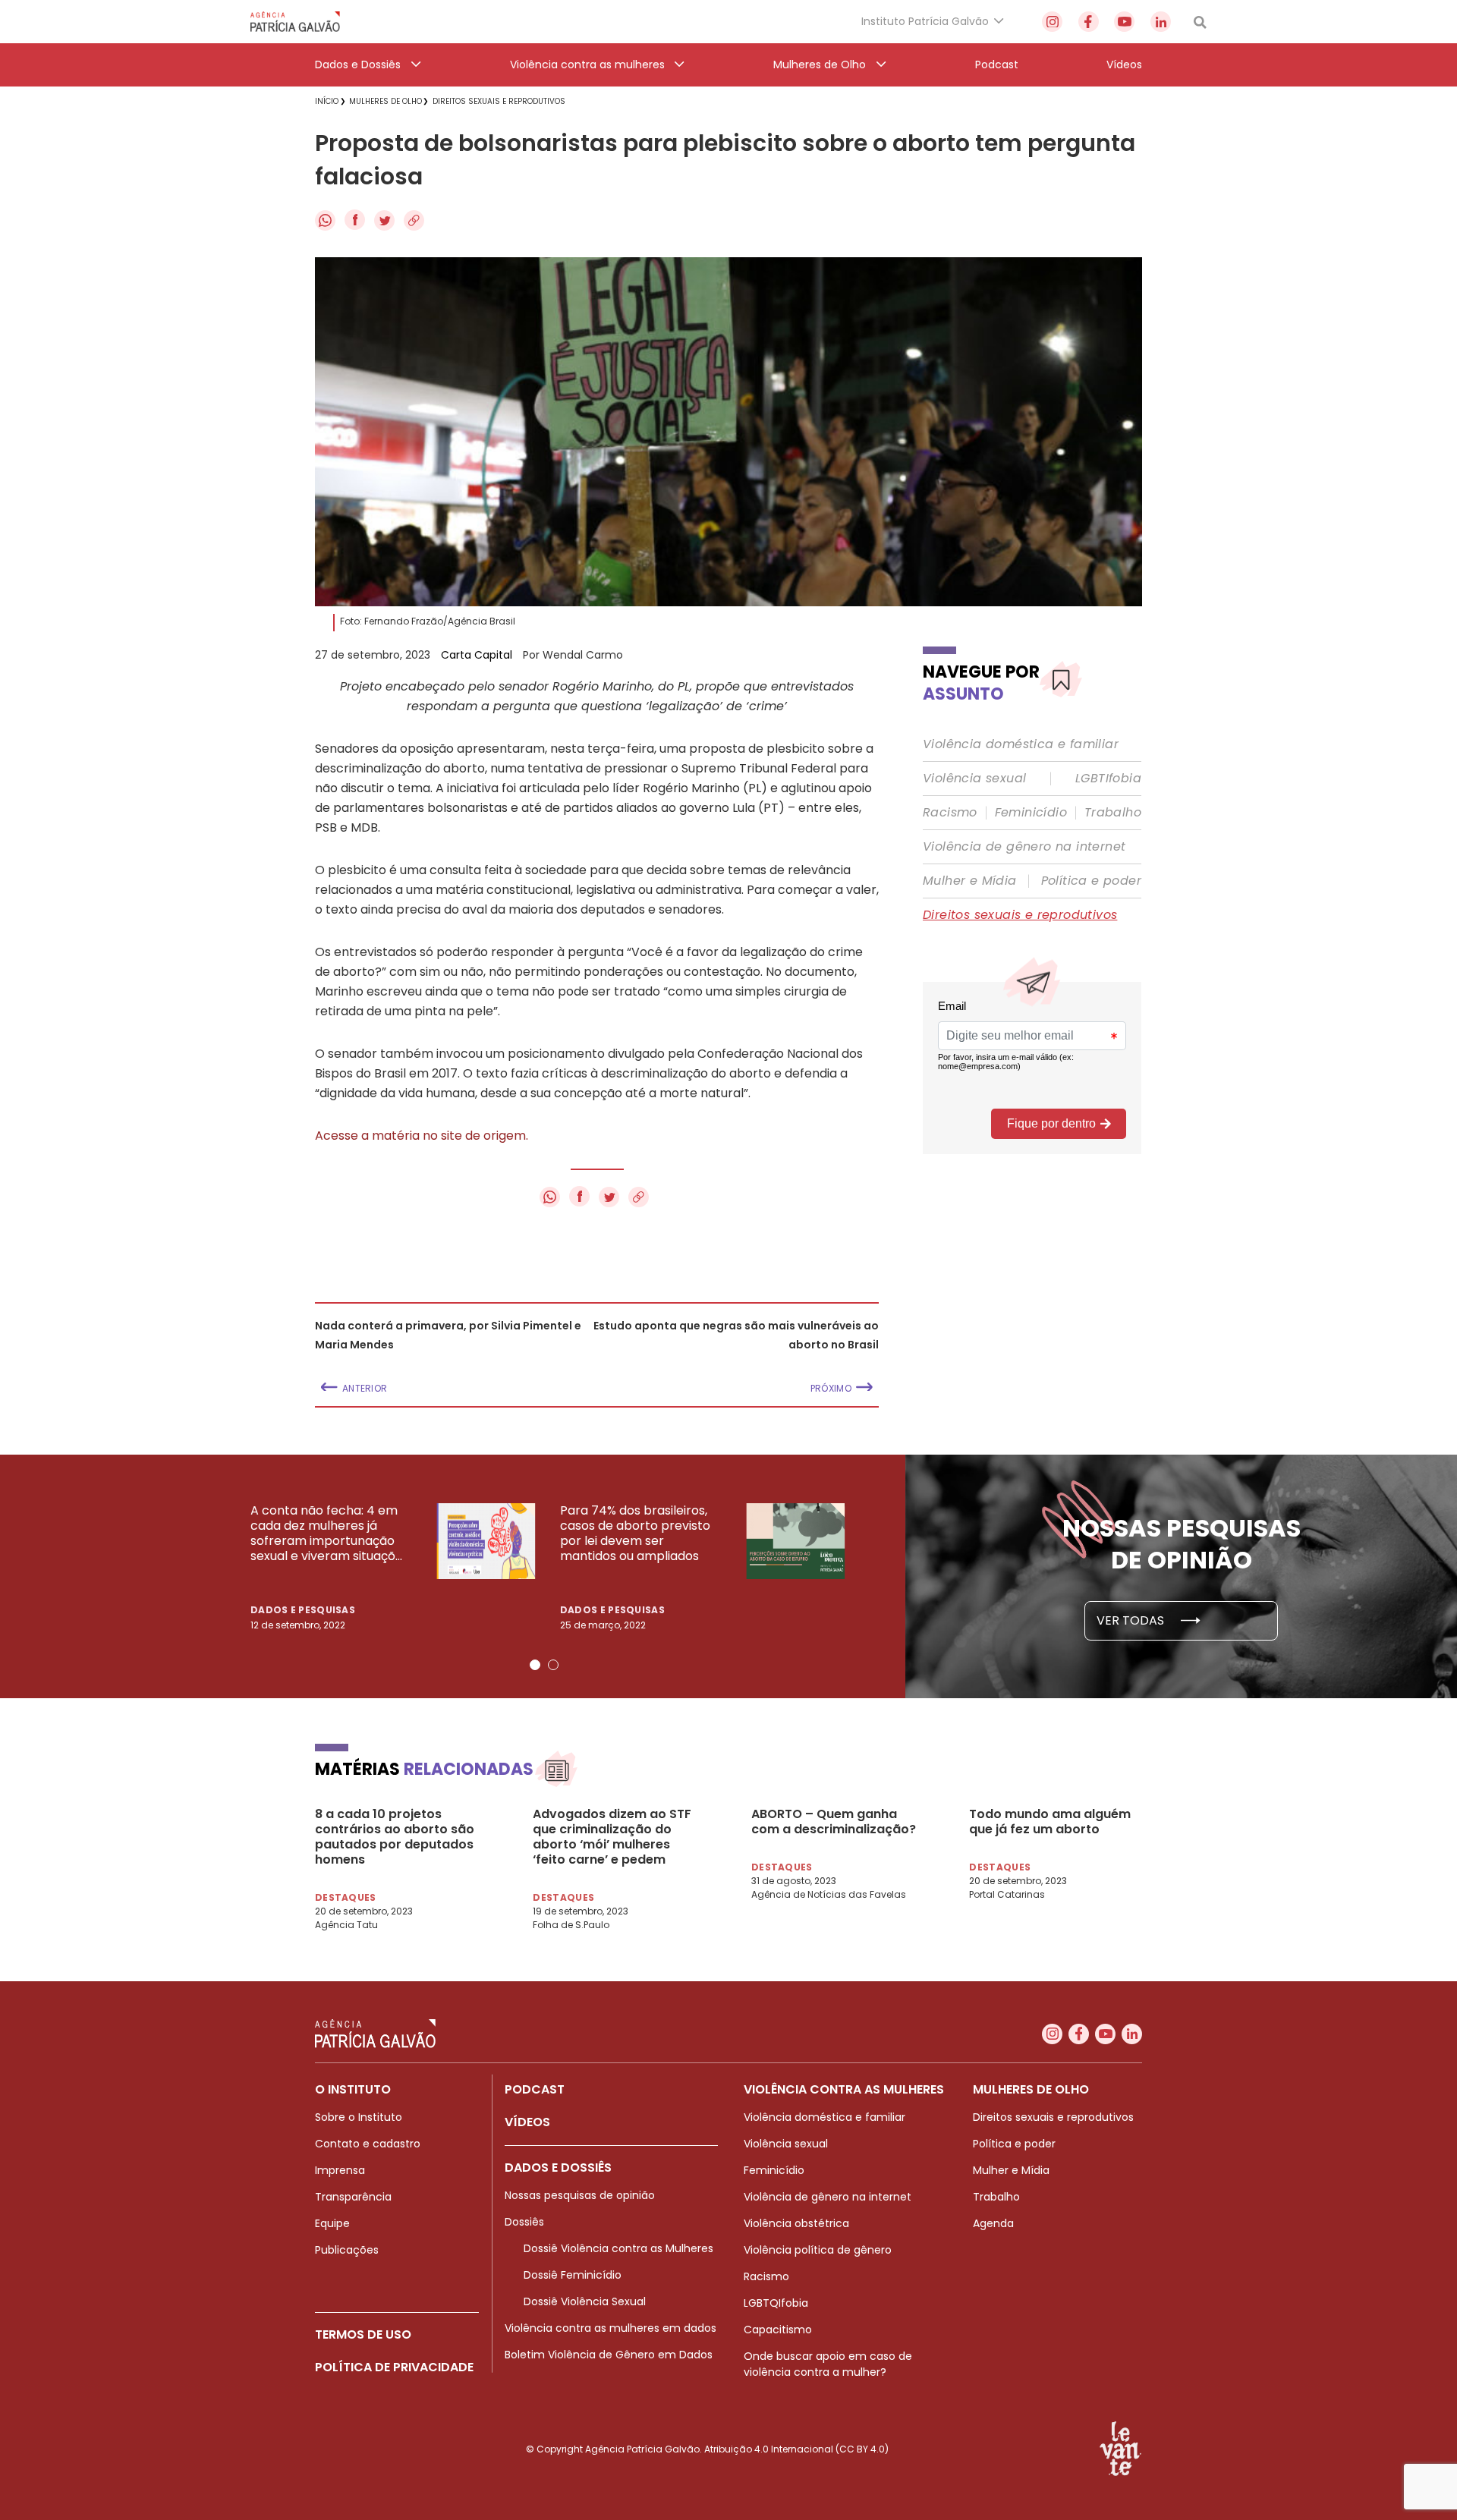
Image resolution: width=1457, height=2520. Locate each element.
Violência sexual (974, 779)
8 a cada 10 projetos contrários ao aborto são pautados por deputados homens (395, 1837)
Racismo (950, 813)
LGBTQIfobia (776, 2303)
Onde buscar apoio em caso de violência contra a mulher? (828, 2364)
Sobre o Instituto (359, 2117)
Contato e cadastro (368, 2144)
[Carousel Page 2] (553, 1665)
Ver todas (1132, 1620)
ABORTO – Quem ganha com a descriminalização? (834, 1822)
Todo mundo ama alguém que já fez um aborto (1050, 1822)
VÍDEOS (527, 2122)
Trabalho (1113, 813)
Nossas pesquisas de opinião (580, 2195)
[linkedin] (1161, 22)
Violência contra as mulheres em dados (610, 2328)
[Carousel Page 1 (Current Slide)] (535, 1665)
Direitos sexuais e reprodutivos (1020, 915)
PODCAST (535, 2089)
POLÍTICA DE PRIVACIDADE (394, 2367)
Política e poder (1091, 881)
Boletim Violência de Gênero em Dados (609, 2355)
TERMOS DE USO (363, 2334)
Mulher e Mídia (970, 881)
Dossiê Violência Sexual (585, 2301)
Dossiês (524, 2222)
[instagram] (1052, 22)
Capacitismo (778, 2330)
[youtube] (1124, 22)
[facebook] (1089, 22)
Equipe (332, 2223)
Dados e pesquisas (303, 1610)
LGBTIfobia (1108, 779)
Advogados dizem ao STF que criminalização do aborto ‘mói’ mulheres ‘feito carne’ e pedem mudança (612, 1837)
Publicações (347, 2250)
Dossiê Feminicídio (573, 2275)
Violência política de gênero (818, 2250)
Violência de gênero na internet (1024, 847)
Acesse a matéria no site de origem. (422, 1136)
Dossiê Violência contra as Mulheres (618, 2248)
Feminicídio (1031, 813)
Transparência (353, 2197)
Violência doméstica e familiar (1021, 744)
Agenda (993, 2223)
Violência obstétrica (796, 2223)
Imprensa (340, 2170)
